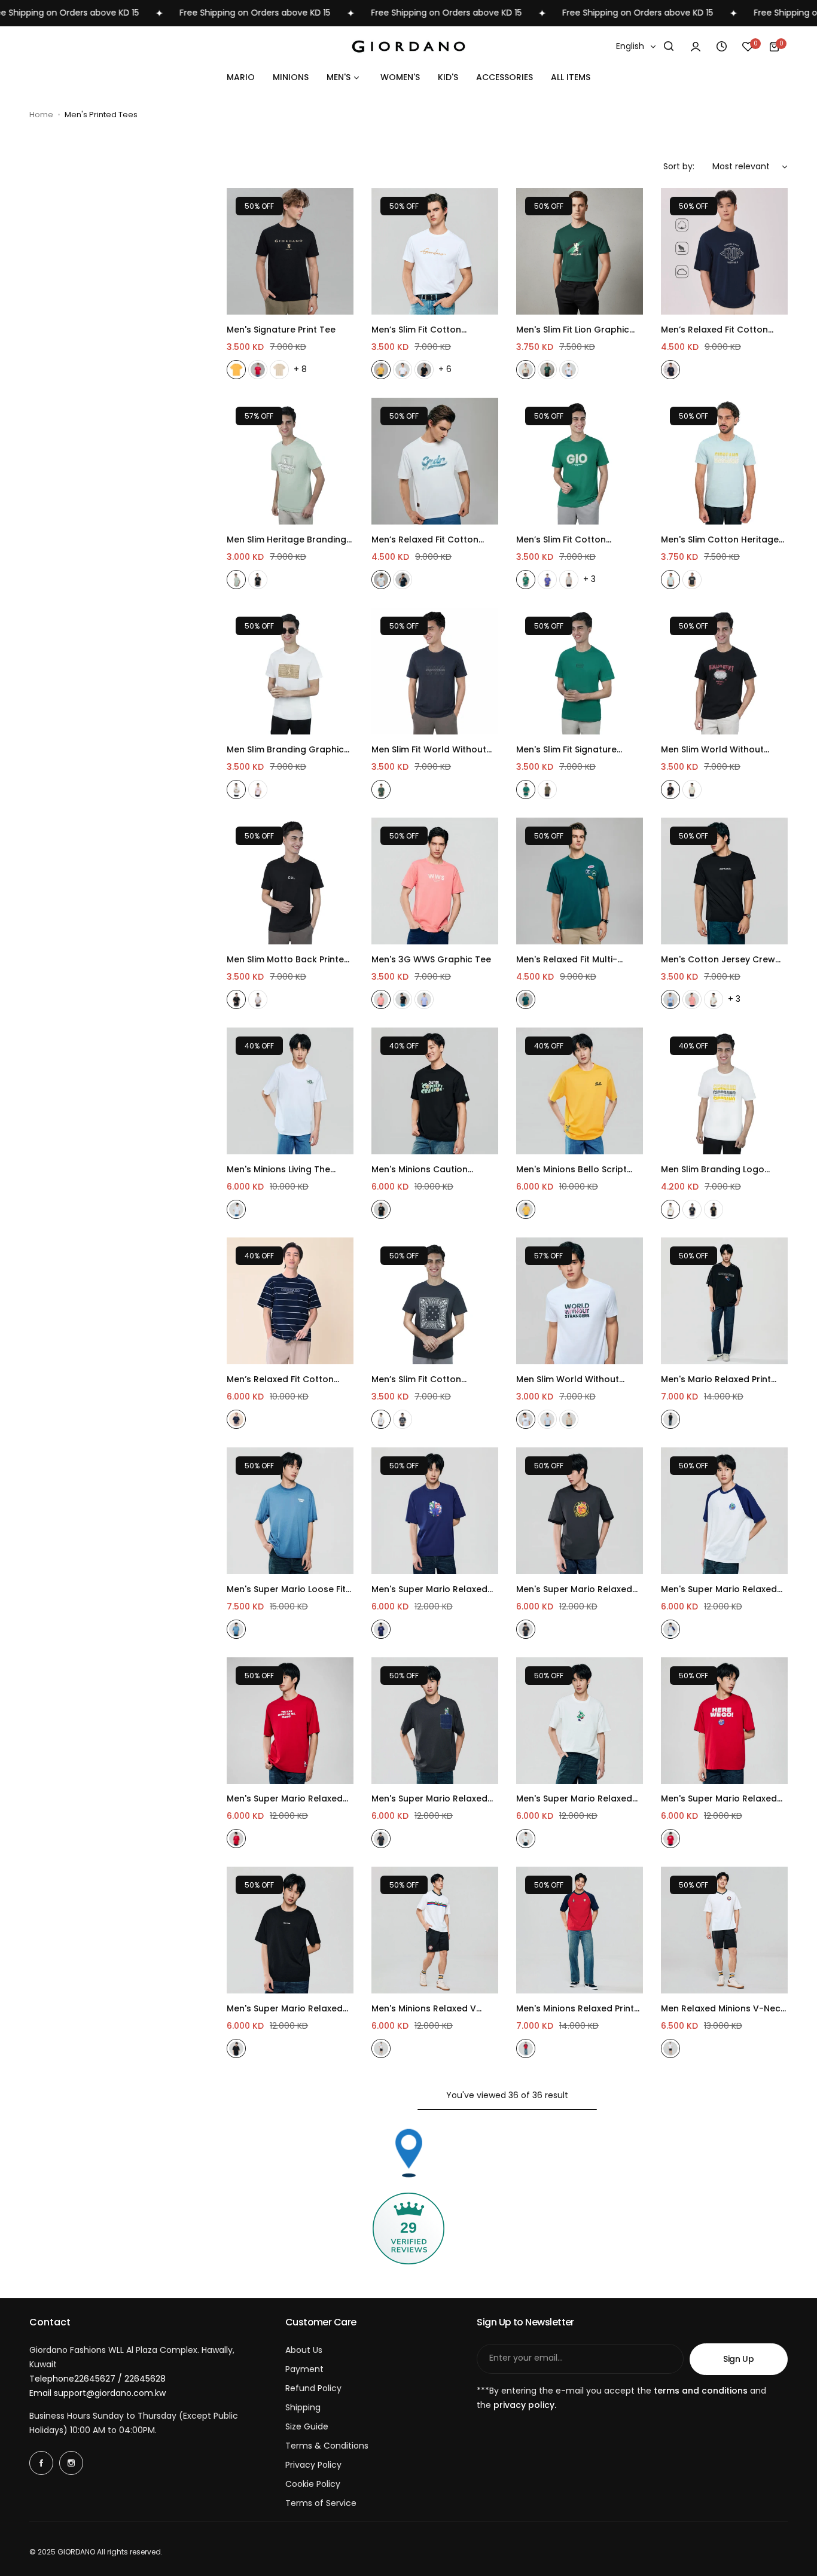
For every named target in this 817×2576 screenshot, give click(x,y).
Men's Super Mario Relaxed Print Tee (574, 1589)
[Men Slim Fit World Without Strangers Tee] (435, 671)
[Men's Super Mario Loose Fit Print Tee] (290, 1511)
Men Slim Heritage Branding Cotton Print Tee (286, 540)
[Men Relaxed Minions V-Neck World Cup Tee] (724, 1930)
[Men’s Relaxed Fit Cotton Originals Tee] (724, 251)
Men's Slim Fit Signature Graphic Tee (566, 750)
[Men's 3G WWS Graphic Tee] (435, 881)
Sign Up (739, 2359)
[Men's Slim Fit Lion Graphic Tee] (580, 251)
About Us (304, 2350)
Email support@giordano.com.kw (97, 2393)
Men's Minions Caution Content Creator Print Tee (428, 1170)
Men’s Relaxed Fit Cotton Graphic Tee (425, 540)
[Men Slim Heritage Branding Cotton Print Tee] (290, 461)
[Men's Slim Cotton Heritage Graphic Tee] (724, 461)
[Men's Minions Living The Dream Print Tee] (290, 1091)
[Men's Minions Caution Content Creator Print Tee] (435, 1091)
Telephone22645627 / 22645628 (97, 2379)
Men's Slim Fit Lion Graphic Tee (573, 330)
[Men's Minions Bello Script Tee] (580, 1091)
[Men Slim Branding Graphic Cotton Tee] (290, 671)
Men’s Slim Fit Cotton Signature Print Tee (416, 330)
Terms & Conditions (327, 2446)
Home (41, 115)
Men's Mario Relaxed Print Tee (716, 1380)
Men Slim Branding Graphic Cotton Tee (285, 750)
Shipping (303, 2407)
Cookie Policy (313, 2484)
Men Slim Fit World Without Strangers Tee (429, 750)
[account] (696, 47)
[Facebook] (41, 2463)
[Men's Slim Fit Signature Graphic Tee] (580, 671)
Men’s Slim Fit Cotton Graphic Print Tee (561, 540)
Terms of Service (321, 2503)
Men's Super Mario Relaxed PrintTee (429, 1589)
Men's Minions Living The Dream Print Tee (278, 1170)
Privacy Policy (313, 2465)
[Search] (669, 47)
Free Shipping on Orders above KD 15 (205, 13)
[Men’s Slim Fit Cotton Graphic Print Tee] (580, 461)
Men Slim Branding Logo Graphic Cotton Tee (713, 1170)
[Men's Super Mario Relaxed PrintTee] (435, 1511)
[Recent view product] (722, 47)
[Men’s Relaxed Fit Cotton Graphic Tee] (435, 461)
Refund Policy (313, 2388)
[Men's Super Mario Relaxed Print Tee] (580, 1511)
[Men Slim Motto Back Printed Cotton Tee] (290, 881)
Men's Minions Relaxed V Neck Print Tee (424, 2009)
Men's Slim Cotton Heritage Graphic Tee (720, 540)
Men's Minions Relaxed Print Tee (575, 2009)
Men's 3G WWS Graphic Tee (431, 959)
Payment (304, 2369)
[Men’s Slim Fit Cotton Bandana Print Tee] (435, 1301)
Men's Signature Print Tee (281, 330)
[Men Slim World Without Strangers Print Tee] (580, 1301)
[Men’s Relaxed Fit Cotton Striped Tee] (290, 1301)
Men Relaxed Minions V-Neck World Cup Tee (723, 2009)
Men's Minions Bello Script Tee (571, 1170)
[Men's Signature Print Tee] (290, 251)
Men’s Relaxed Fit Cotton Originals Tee (714, 330)
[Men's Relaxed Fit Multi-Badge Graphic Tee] (580, 881)
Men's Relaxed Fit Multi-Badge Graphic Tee (567, 960)
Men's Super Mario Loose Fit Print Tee (286, 1589)
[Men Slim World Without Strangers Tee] (724, 671)
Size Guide (307, 2426)
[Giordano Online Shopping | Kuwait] (408, 46)
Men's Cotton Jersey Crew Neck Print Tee (718, 960)
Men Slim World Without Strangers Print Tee (568, 1380)
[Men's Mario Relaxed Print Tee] (724, 1301)
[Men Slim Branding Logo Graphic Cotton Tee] (724, 1091)
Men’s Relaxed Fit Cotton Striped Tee (280, 1380)
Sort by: (679, 166)
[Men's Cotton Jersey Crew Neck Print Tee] (724, 881)
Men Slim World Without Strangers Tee (712, 750)
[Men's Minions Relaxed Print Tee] (580, 1930)
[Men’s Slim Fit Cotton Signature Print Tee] (435, 251)
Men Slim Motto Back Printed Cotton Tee (288, 960)
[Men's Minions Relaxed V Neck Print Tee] (435, 1930)
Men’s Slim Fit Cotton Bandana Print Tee (416, 1380)
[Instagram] (71, 2463)
